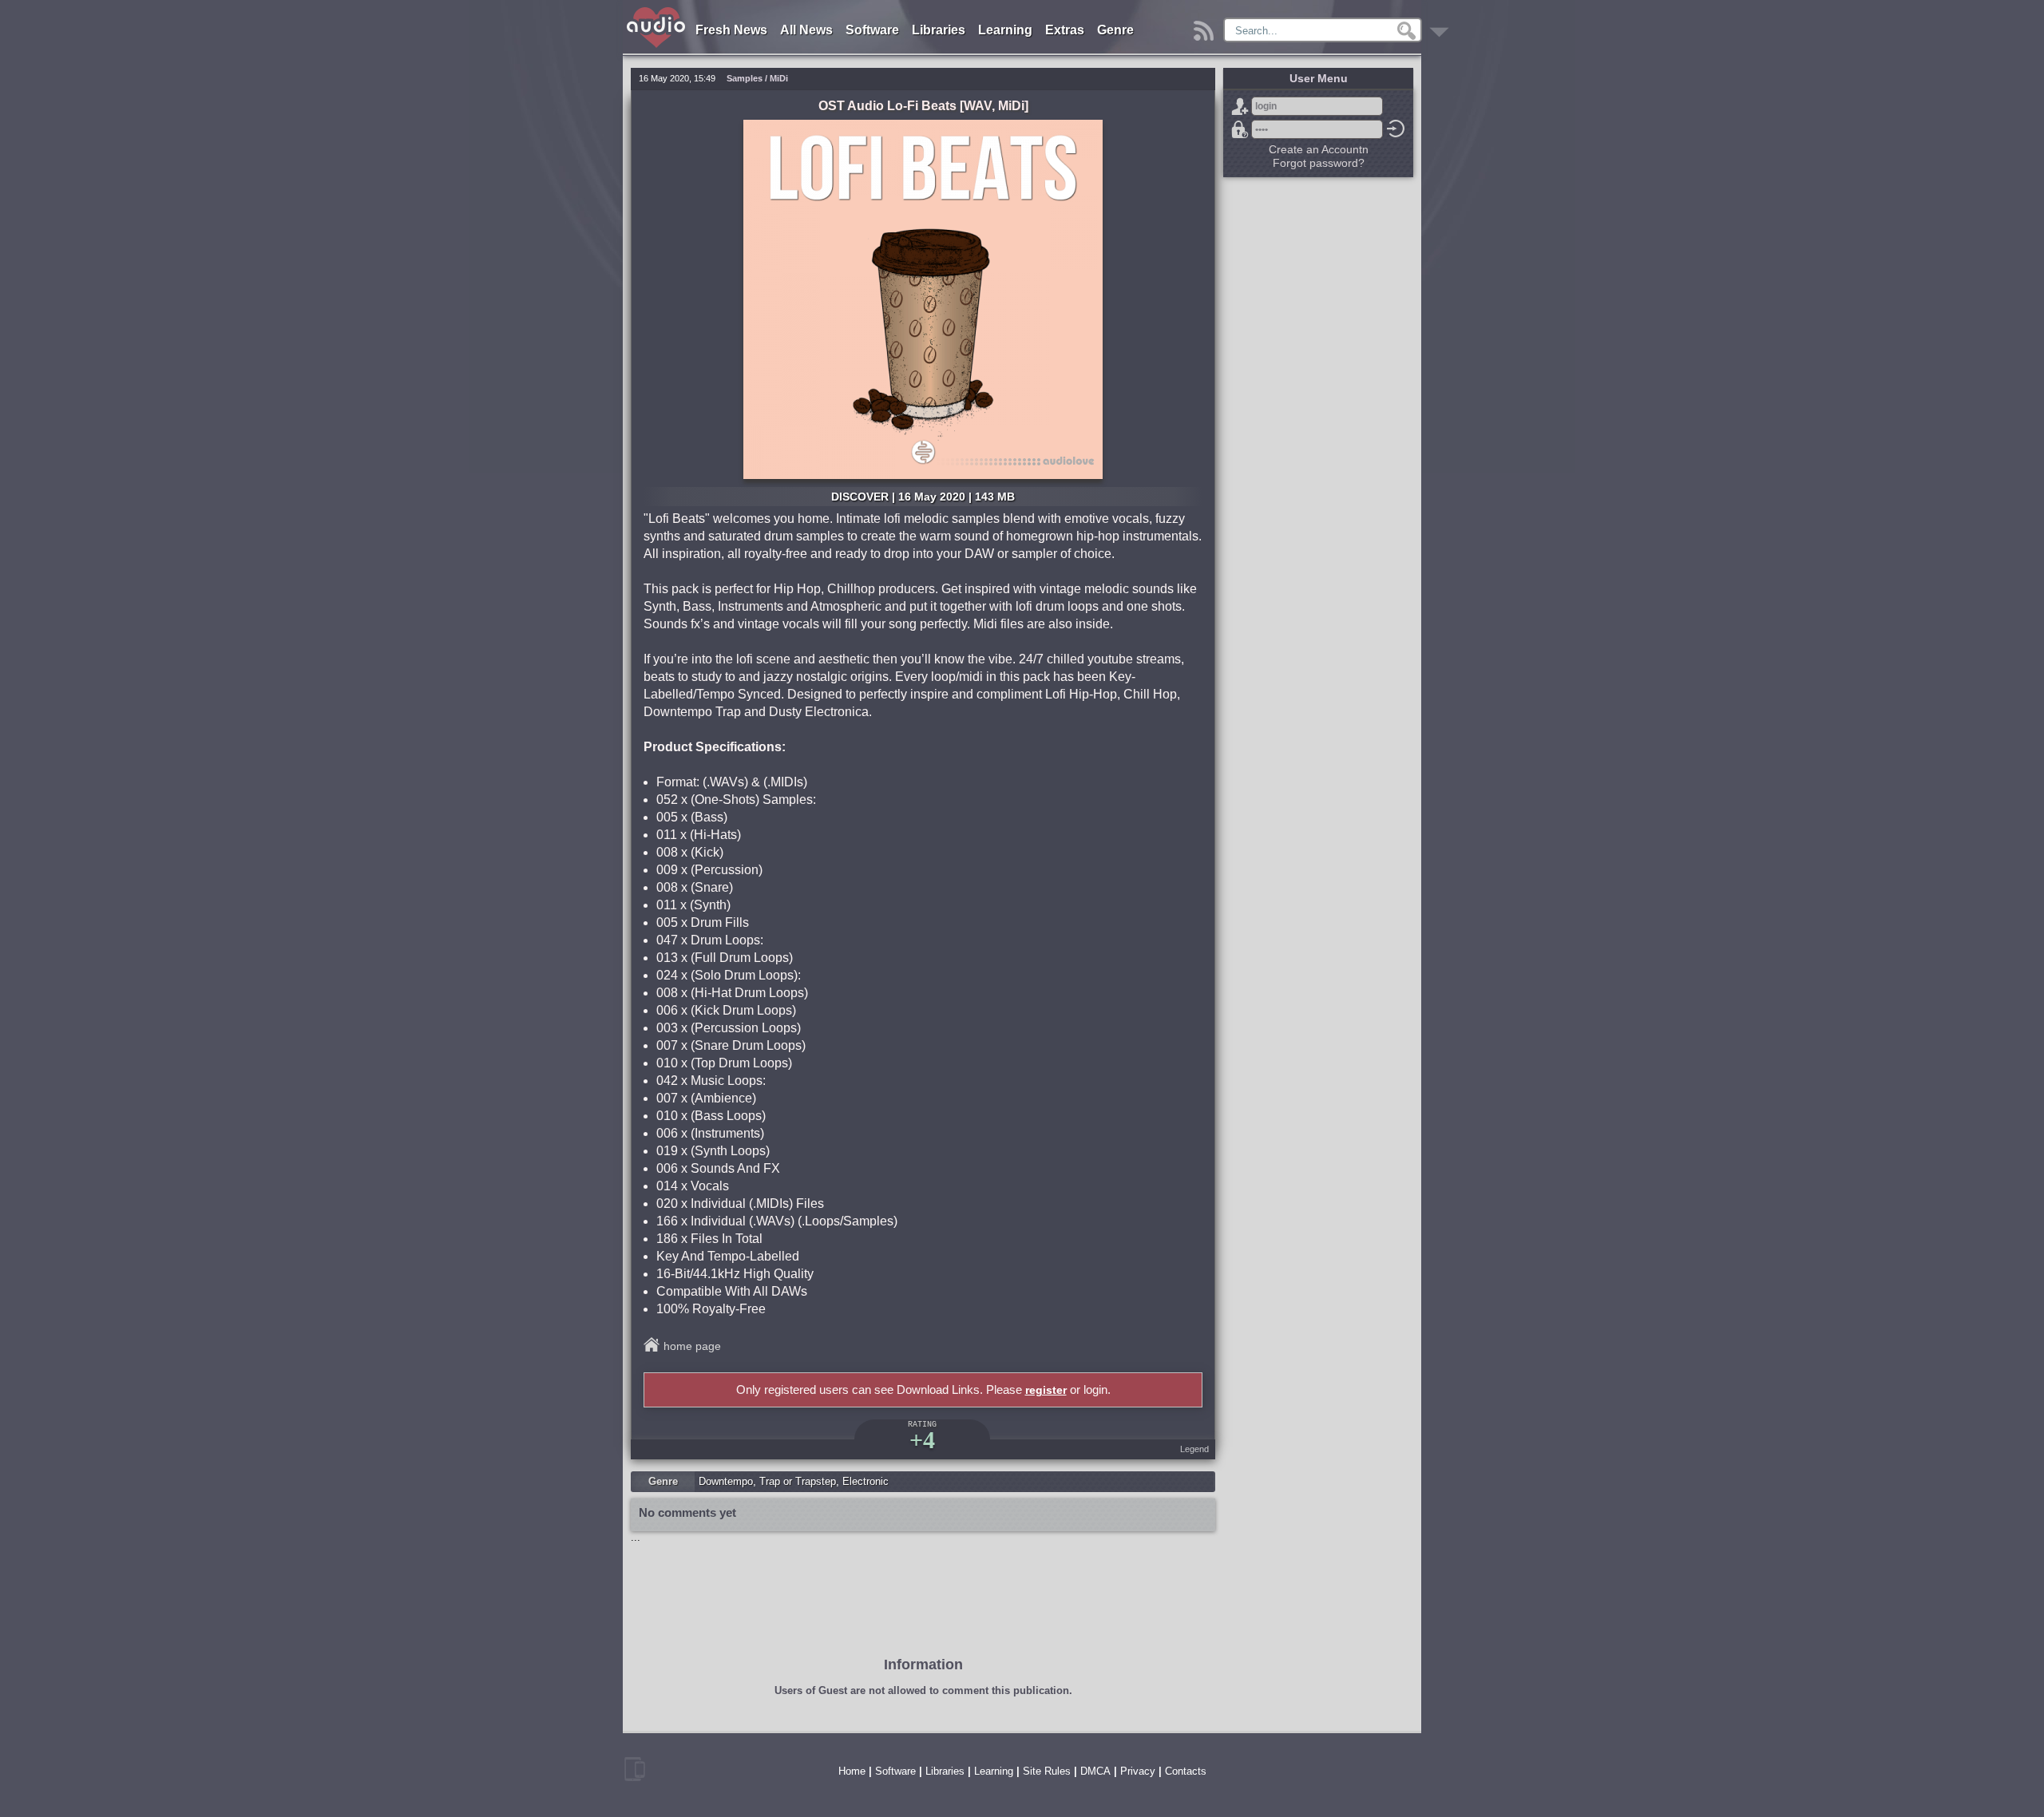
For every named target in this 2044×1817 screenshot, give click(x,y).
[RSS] (1206, 27)
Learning (1005, 30)
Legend (1194, 1449)
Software (872, 30)
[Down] (1442, 27)
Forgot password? (1240, 129)
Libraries (939, 30)
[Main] (657, 10)
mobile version (635, 1769)
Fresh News (731, 30)
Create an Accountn (1319, 149)
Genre (1115, 30)
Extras (1065, 30)
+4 (922, 1440)
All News (806, 30)
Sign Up (1240, 106)
